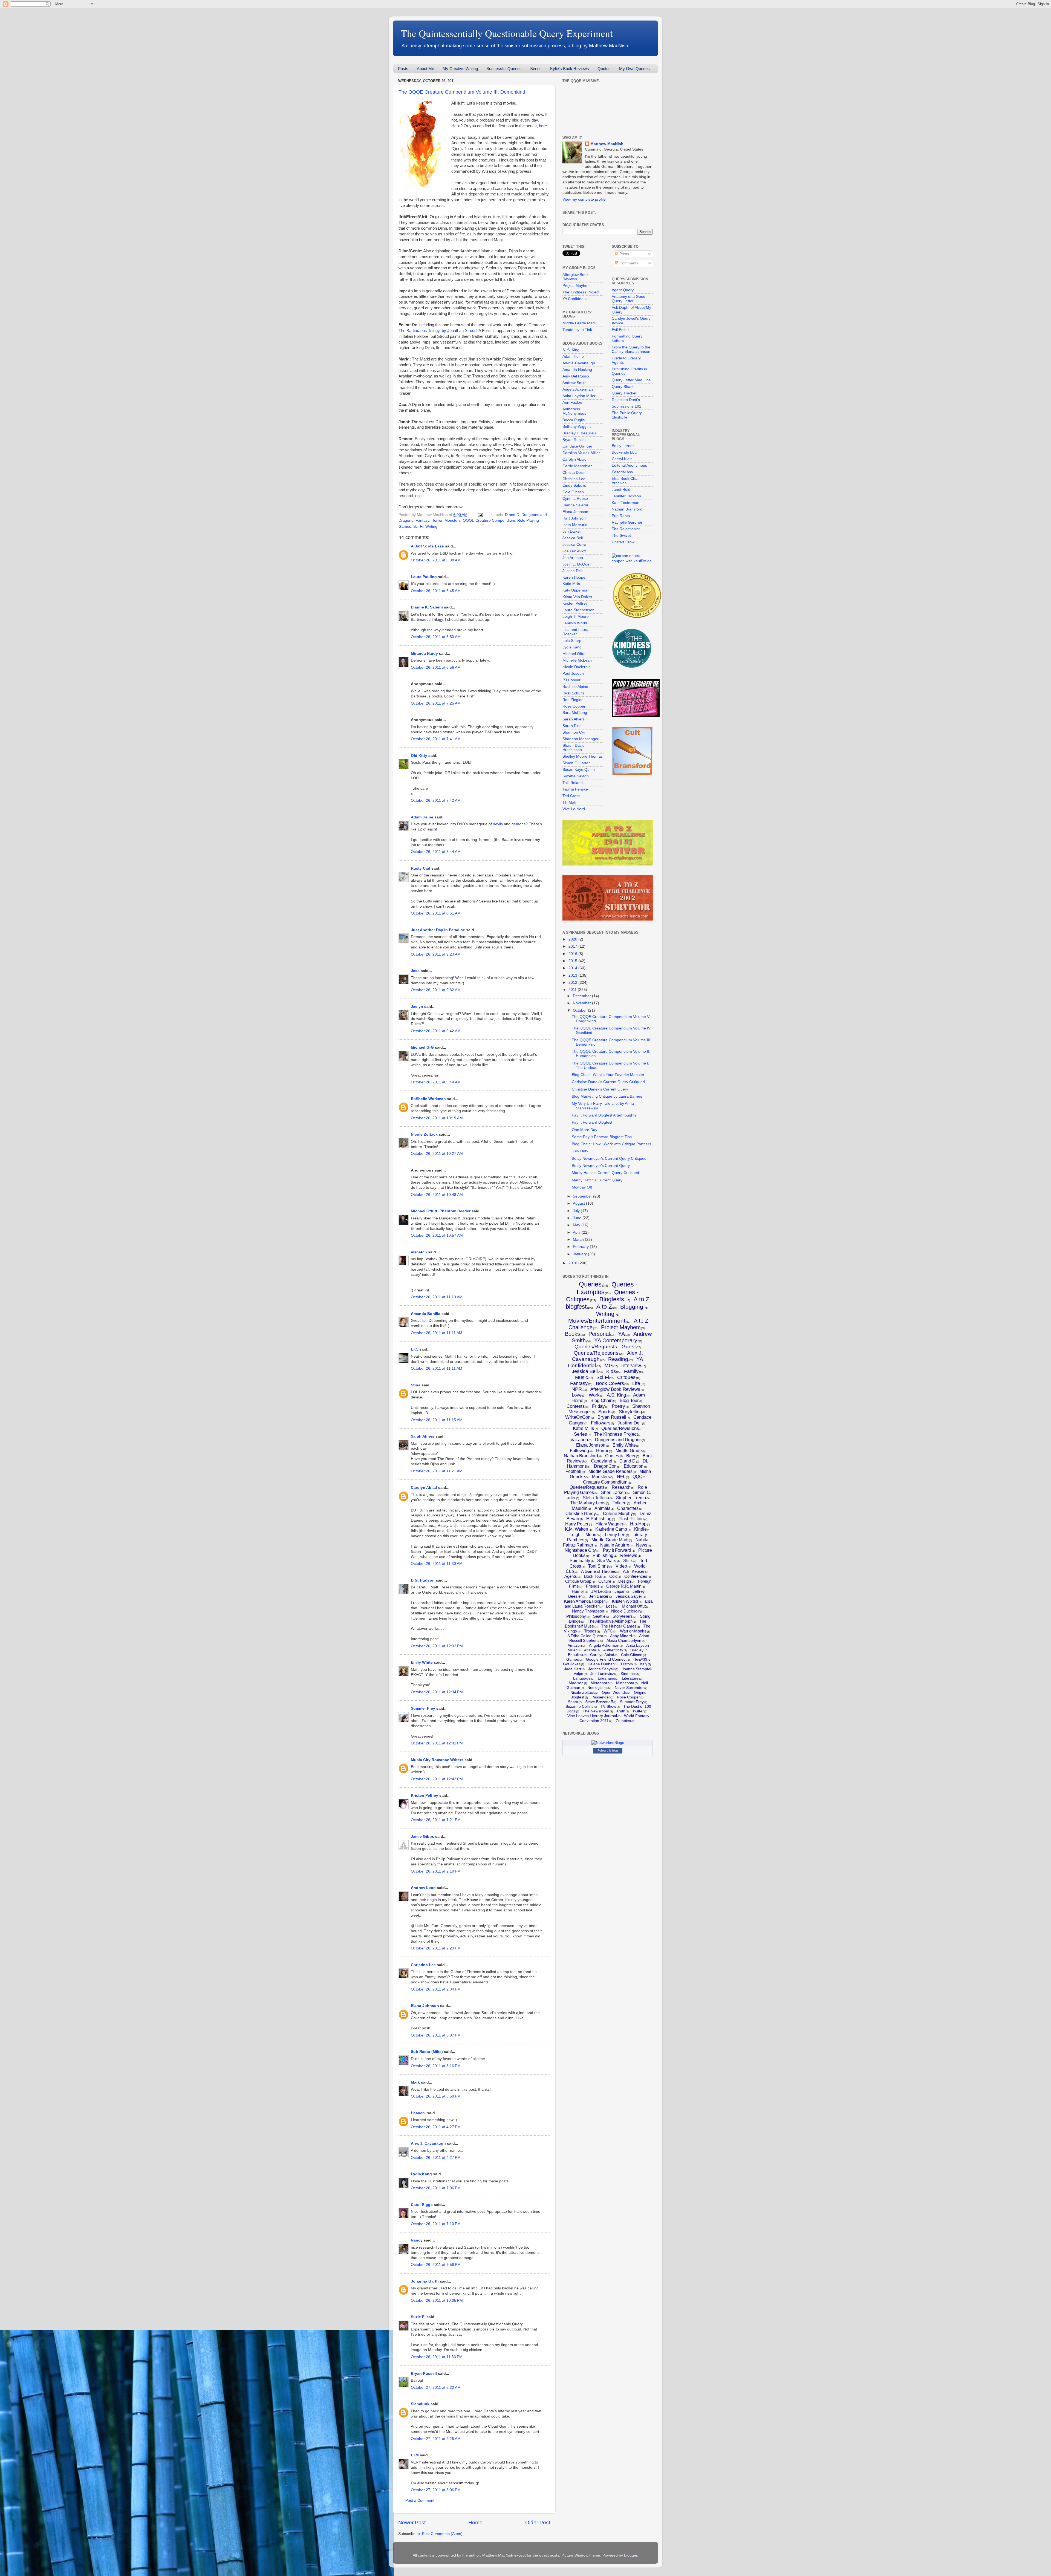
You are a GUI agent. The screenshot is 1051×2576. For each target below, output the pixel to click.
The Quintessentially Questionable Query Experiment (507, 33)
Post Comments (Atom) (442, 2534)
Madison (576, 1683)
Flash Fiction (631, 1519)
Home (475, 2522)
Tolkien (620, 1503)
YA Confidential (575, 299)
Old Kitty (419, 756)
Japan (620, 1591)
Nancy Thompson (588, 1611)
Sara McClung (575, 713)
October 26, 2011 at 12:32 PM (437, 1646)
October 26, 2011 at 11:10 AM (437, 1297)
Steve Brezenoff (599, 1702)
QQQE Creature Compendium (489, 520)
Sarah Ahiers (423, 1436)
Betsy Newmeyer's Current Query (601, 1166)
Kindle (640, 1529)
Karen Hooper (575, 577)
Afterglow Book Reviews (575, 277)
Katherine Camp (611, 1529)
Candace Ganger (577, 446)
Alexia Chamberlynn (624, 1640)
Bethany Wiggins (577, 427)
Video (621, 1566)
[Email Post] (480, 515)
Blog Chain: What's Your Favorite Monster (608, 1075)
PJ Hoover (571, 680)
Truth (621, 1711)
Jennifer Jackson (626, 496)
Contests (576, 1406)
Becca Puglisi (574, 420)
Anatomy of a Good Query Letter (629, 299)
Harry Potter (577, 1524)
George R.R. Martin (624, 1586)
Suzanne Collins (579, 1706)
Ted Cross (571, 796)
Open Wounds (614, 1692)
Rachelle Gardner (627, 522)
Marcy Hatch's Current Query (597, 1180)
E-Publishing (599, 1519)
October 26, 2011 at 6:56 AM (436, 667)
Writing (431, 527)
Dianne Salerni (575, 505)
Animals (602, 1508)
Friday (598, 1406)
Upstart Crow (623, 542)
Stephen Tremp (631, 1498)
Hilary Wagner (609, 1524)
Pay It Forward (617, 1550)
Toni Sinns (598, 1566)
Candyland (602, 1461)
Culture (605, 1581)
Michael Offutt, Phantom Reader (441, 1211)
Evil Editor (620, 330)
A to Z (604, 1307)
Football (573, 1471)
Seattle (599, 1616)
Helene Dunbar (601, 1664)
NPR (577, 1389)
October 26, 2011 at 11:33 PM (437, 2357)
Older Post (538, 2522)
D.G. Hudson (423, 1580)
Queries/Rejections (596, 1353)
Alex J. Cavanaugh (428, 2143)
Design (625, 1581)
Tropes (590, 1631)
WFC (608, 1631)
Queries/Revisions (620, 1428)
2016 (573, 954)
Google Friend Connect (606, 1659)
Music (581, 1377)
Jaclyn (417, 1007)
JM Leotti (599, 1591)
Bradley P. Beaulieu (579, 433)
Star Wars (607, 1561)
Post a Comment (420, 2501)
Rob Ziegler (573, 700)
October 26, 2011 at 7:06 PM (436, 2188)
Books (572, 1334)
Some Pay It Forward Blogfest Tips (602, 1137)
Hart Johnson (574, 518)
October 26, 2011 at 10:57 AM (437, 1235)
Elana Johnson (425, 2006)
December (582, 996)
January (580, 1254)
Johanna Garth (425, 2281)
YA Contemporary (616, 1340)
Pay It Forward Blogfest (592, 1122)
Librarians (606, 1678)
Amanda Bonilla (426, 1314)
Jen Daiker (572, 531)
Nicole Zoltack (424, 1134)
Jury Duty (580, 1151)
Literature (630, 1678)
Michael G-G (422, 1047)
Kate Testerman (626, 503)
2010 (573, 1263)
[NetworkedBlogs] (608, 1743)
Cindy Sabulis (574, 485)
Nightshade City (580, 1550)
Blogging (632, 1307)
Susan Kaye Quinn (579, 770)
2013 (573, 975)
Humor (578, 1591)
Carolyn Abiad (424, 1488)
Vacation (579, 1440)
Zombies (623, 1721)
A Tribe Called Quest (585, 1636)
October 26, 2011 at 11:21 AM (437, 1471)
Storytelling (630, 1412)
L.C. (415, 1349)
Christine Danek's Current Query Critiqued (608, 1082)
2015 (573, 961)
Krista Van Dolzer (577, 597)
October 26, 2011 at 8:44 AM (436, 852)
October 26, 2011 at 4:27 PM (436, 2127)
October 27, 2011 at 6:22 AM (436, 2388)
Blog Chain (601, 1400)
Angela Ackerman (578, 389)
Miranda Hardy (424, 654)
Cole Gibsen (573, 492)
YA (621, 1334)
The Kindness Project (581, 292)
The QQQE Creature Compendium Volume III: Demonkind (462, 92)
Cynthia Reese (575, 499)
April (577, 1232)
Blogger (631, 2555)
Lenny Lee (615, 1535)
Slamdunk (420, 2404)
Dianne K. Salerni (427, 607)
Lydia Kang (421, 2174)
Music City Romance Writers (437, 1760)
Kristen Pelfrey (425, 1795)
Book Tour (593, 1576)
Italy (644, 1664)
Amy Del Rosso (576, 376)
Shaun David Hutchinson (574, 748)
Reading (618, 1359)
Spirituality (580, 1561)
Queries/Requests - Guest (605, 1347)
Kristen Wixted (625, 1601)
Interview (631, 1366)
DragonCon (605, 1466)
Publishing (603, 1555)
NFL (621, 1477)
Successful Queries (504, 69)
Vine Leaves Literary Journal (592, 1716)
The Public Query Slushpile (627, 415)
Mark (415, 2082)
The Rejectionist (626, 529)
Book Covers (610, 1383)
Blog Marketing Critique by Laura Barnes (607, 1096)
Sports (605, 1412)
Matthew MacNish (607, 144)
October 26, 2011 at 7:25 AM (436, 703)
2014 (573, 968)
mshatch (419, 1252)
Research (621, 1487)
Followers (601, 1423)
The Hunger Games (619, 1626)
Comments (628, 263)
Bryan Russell (424, 2374)
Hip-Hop (638, 1524)
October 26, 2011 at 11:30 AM (437, 1564)
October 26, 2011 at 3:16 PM (436, 2066)
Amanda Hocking (577, 370)
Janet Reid (621, 490)
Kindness (629, 1674)
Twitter (638, 1711)
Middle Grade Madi (579, 323)
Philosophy (576, 1616)
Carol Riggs (422, 2205)
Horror (437, 520)
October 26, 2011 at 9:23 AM (436, 954)
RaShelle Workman (428, 1099)
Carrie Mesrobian (578, 466)
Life (636, 1383)
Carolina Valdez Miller (581, 453)
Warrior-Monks (633, 1631)
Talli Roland (573, 783)
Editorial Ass (622, 472)
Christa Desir (574, 473)
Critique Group (578, 1581)
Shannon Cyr (574, 732)
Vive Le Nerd (574, 809)
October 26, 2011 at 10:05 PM (437, 2300)
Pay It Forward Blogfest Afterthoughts (604, 1115)
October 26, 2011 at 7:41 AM (436, 739)
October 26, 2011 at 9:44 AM (436, 1082)
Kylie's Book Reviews (570, 69)
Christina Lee (423, 1965)
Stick (628, 1561)
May (577, 1225)
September (583, 1196)
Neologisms (597, 1687)
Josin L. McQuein (578, 564)
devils (498, 824)
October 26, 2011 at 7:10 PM (436, 2224)
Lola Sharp (572, 641)
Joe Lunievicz (574, 551)
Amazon (575, 1645)
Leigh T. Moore (576, 617)
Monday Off (582, 1187)
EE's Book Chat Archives (625, 481)
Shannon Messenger (581, 739)
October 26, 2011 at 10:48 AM (437, 1195)
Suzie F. (418, 2317)
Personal (599, 1334)
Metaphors (600, 1683)
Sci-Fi (418, 527)
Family (631, 1371)
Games (573, 1659)
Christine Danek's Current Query (600, 1089)
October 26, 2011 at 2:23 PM (436, 1948)
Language (582, 1678)
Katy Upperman (576, 590)
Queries (590, 1284)
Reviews (629, 1555)
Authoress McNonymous (574, 411)
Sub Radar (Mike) (427, 2052)
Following (579, 1451)
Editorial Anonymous (629, 465)
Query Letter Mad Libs (631, 380)
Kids (611, 1371)
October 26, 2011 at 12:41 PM (437, 1743)
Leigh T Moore (584, 1535)
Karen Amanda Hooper (584, 1601)
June (578, 1218)
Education (634, 1466)
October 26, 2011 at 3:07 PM (436, 2035)
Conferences (636, 1576)
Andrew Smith (574, 383)
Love (577, 1395)
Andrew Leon (423, 1888)
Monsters (453, 520)
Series (536, 69)
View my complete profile (584, 199)
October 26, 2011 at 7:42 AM (436, 801)
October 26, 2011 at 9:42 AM (436, 1031)
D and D (512, 515)
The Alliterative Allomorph (610, 1621)
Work (594, 1395)
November (582, 1003)
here (543, 126)
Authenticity (613, 1650)
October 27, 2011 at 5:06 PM (436, 2490)
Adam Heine (422, 817)
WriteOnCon (578, 1417)
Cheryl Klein (622, 459)
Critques (626, 1377)
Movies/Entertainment (597, 1321)
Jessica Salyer (629, 1596)
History (627, 1664)
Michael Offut (574, 654)
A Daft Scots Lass (427, 546)
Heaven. (418, 2113)
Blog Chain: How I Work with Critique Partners (611, 1144)
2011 (573, 990)
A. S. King (571, 350)
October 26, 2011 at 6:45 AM (436, 591)
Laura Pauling (424, 577)
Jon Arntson (573, 558)
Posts (403, 69)
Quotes (604, 69)
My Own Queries (634, 69)
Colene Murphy (618, 1514)
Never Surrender (629, 1687)
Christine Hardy (581, 1514)
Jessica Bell (573, 538)
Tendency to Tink (577, 330)
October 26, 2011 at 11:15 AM (437, 1420)
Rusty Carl (421, 868)
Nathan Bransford (627, 509)
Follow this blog (608, 1750)
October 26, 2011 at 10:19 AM (437, 1118)
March (579, 1240)
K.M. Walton (577, 1529)
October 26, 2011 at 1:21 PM (436, 1820)
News (642, 1545)
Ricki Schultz (573, 693)
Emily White (422, 1662)
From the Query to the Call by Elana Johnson (631, 349)
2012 (573, 983)
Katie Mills (571, 584)
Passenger (601, 1697)
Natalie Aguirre (615, 1545)
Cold (613, 1576)
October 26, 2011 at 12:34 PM (437, 1692)
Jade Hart (573, 1669)
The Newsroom (596, 1711)
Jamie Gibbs (422, 1837)
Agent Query (623, 290)
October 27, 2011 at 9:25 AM (436, 2439)
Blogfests (612, 1299)
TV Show (608, 1706)
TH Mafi (569, 802)
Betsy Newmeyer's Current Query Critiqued (609, 1159)
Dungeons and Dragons (618, 1440)
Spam (573, 1702)
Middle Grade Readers (610, 1471)
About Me (425, 69)
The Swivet (621, 536)
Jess (415, 971)
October (580, 1010)
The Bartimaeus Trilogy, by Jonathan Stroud (438, 331)
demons (519, 824)
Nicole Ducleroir (576, 667)
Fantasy (422, 520)
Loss (610, 1606)
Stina (416, 1385)
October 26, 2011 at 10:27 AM (437, 1154)
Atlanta (590, 1650)
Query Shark (623, 387)
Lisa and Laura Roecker (575, 632)
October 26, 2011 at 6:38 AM (436, 560)
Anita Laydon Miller (579, 396)
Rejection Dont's (626, 400)
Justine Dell (572, 571)
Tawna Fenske (575, 789)
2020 (573, 939)
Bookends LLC (624, 452)
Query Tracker (624, 393)
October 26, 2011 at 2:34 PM (436, 1989)
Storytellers (623, 1616)
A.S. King (616, 1395)
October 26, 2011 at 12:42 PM (437, 1779)
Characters (628, 1508)
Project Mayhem (577, 286)
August (579, 1203)
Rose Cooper (574, 706)
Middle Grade (629, 1451)
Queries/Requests (587, 1487)
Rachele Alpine (575, 687)
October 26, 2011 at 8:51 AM (436, 913)
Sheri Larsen (613, 1492)
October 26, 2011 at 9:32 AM (436, 990)
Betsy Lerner (623, 446)
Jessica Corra (574, 545)
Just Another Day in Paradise (438, 930)
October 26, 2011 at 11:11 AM (437, 1333)
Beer (631, 1456)
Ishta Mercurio (575, 525)
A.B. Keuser (634, 1571)
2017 (573, 946)
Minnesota (625, 1683)
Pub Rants (621, 516)
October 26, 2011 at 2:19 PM (436, 1871)
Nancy (417, 2240)
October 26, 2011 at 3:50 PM (436, 2096)
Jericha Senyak (601, 1669)
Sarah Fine (572, 726)
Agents (571, 1576)
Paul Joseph (573, 673)
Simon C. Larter (576, 763)
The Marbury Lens (588, 1503)
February (581, 1247)
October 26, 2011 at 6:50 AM (436, 637)
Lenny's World (575, 623)
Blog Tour (629, 1400)
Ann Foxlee (572, 403)
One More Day (584, 1130)
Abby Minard (621, 1636)
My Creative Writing (460, 69)
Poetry (618, 1406)
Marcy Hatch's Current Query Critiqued (605, 1173)
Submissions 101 (626, 406)
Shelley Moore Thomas (583, 756)
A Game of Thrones (599, 1571)
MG (609, 1365)
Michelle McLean (577, 660)
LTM (415, 2455)
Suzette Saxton (576, 776)
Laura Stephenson (578, 610)
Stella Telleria (596, 1498)
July (577, 1211)
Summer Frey (423, 1708)
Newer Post (412, 2522)
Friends (593, 1586)
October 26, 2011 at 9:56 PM (436, 2265)
